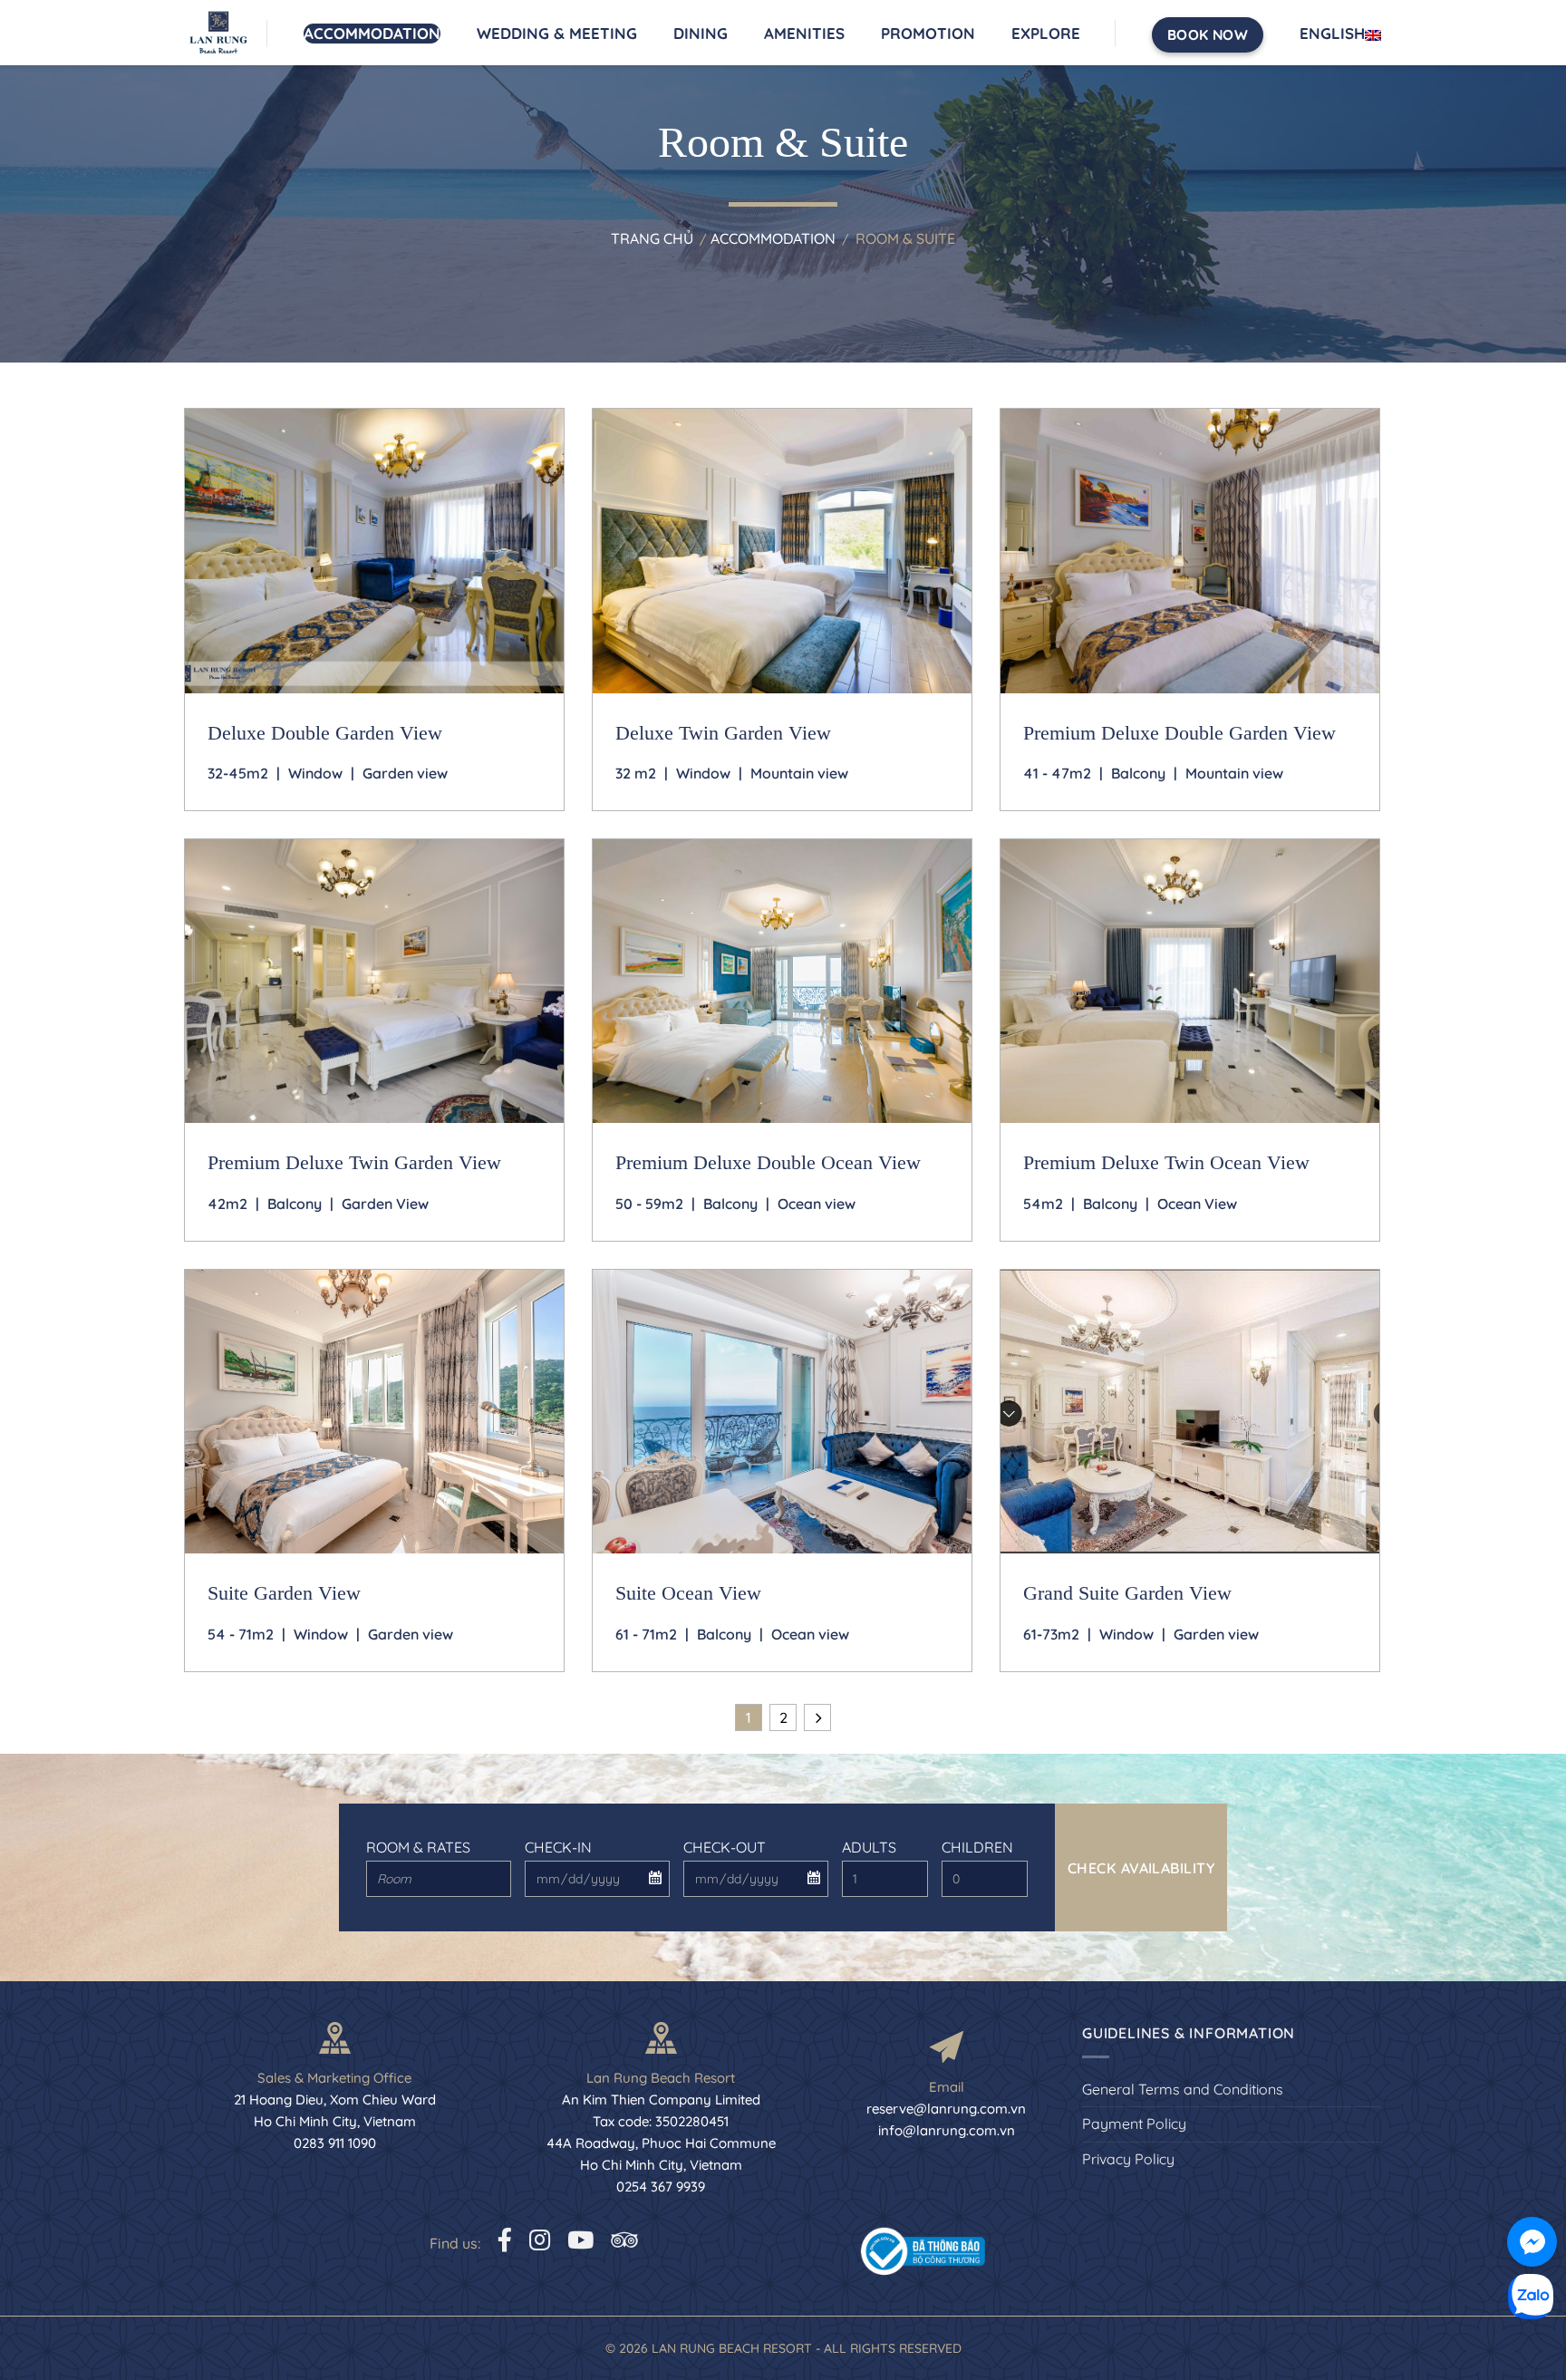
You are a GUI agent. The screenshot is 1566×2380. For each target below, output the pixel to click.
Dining (701, 33)
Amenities (804, 33)
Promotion (928, 33)
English (1332, 33)
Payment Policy (1134, 2124)
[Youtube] (580, 2240)
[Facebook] (505, 2240)
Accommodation (372, 33)
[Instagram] (540, 2240)
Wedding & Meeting (557, 33)
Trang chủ (652, 238)
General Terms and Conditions (1183, 2089)
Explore (1046, 33)
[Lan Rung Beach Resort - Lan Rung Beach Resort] (226, 33)
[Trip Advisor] (624, 2240)
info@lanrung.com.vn (947, 2130)
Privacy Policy (1128, 2159)
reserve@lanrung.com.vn (946, 2109)
